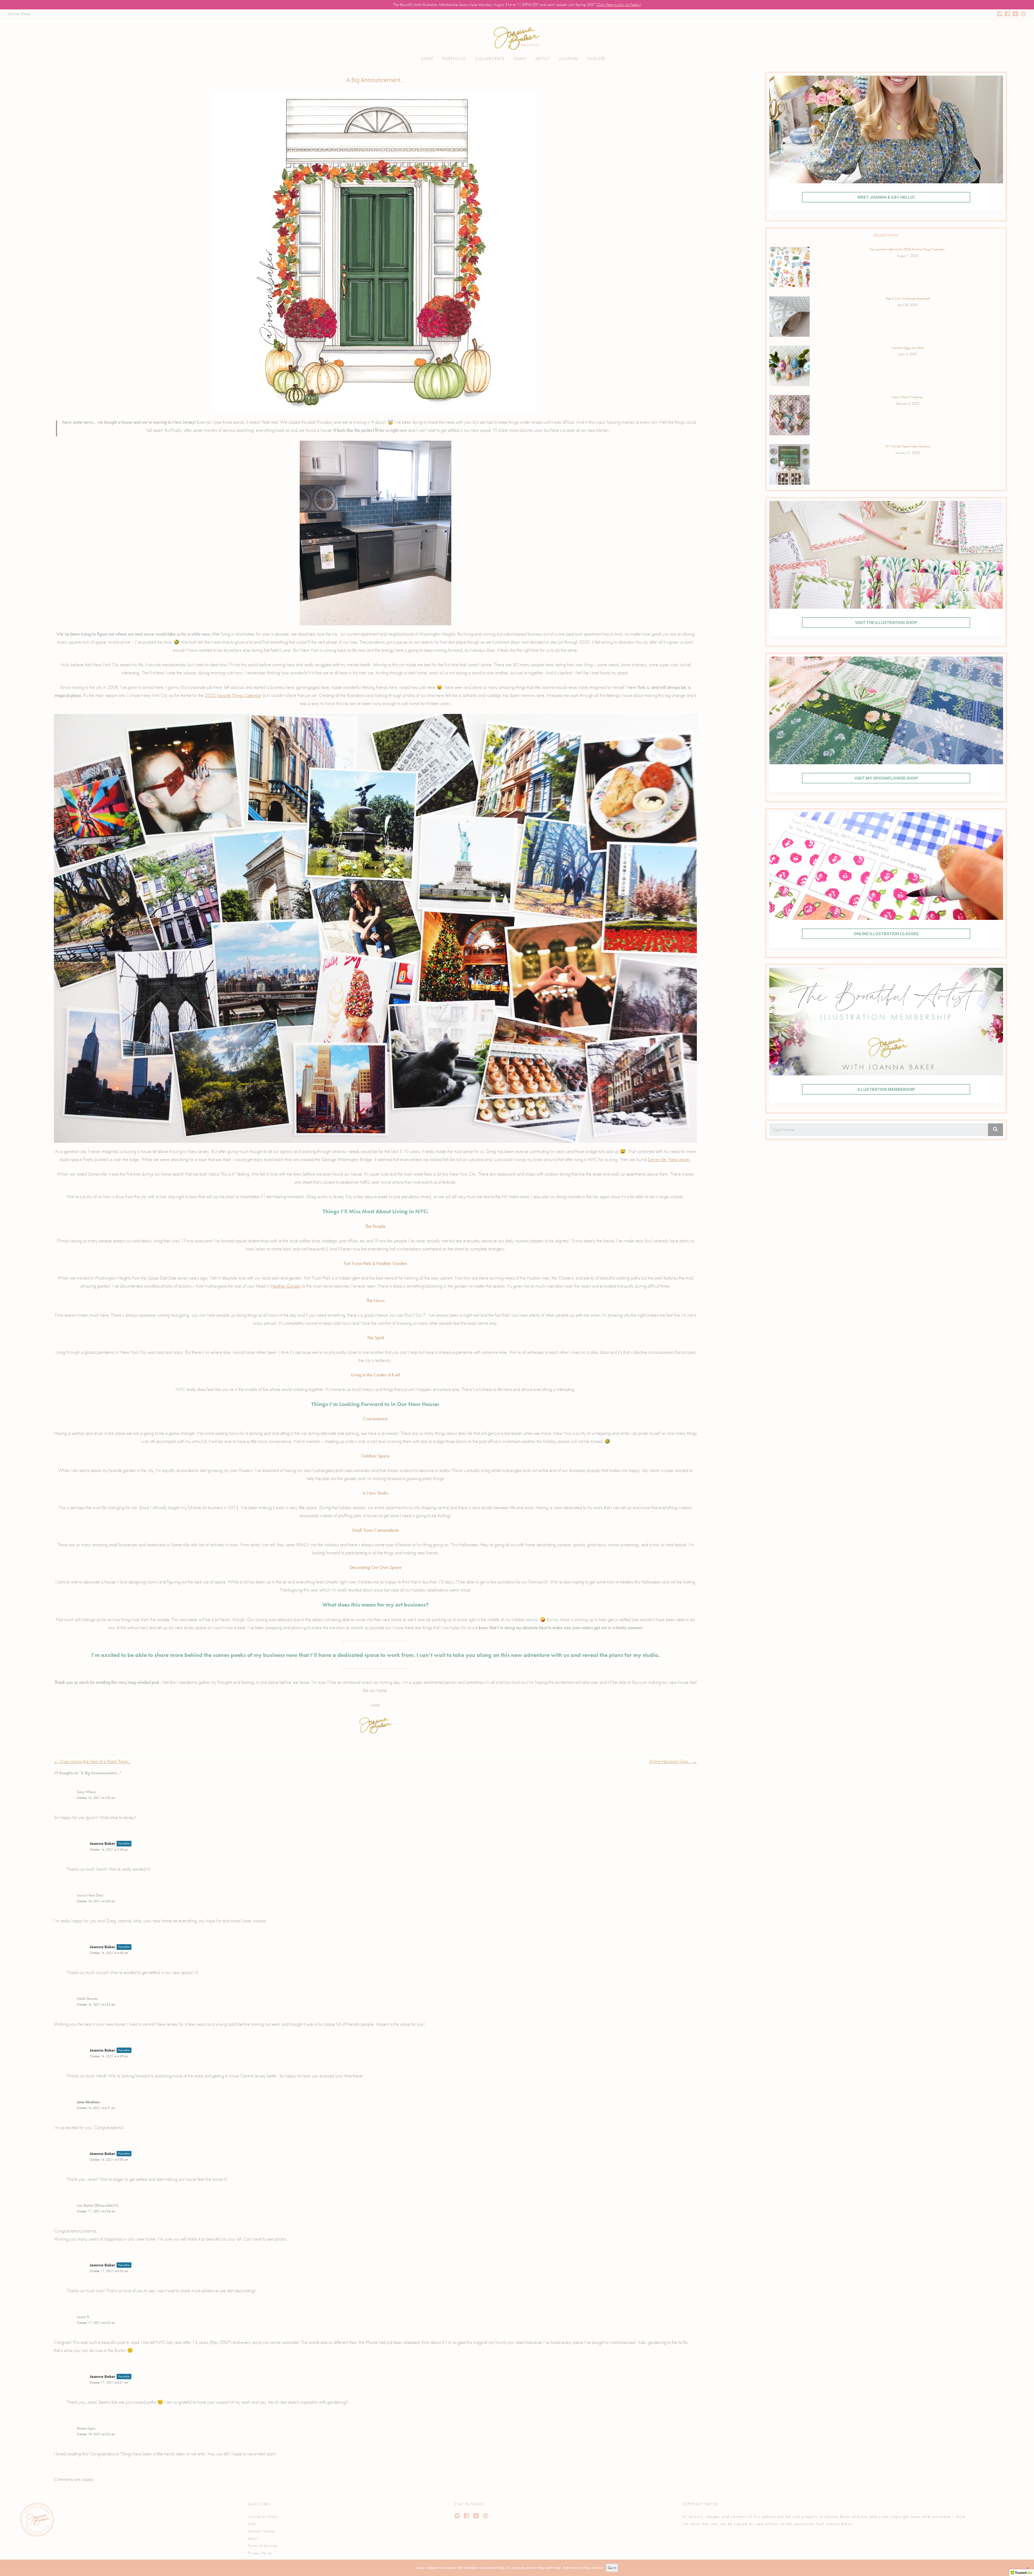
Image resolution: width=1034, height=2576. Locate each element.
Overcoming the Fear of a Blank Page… (92, 1761)
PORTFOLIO (454, 59)
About (253, 2538)
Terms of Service (263, 2546)
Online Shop (19, 14)
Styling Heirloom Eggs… (673, 1761)
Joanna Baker (102, 1843)
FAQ (252, 2524)
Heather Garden (286, 1286)
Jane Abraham (88, 2102)
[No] (1027, 2568)
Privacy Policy (260, 2553)
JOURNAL (569, 59)
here (695, 2524)
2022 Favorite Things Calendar (233, 695)
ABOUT (543, 59)
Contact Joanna (261, 2531)
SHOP (427, 59)
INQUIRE (596, 59)
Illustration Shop (262, 2517)
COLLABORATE (490, 59)
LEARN (520, 59)
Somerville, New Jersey (669, 1159)
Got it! (612, 2568)
